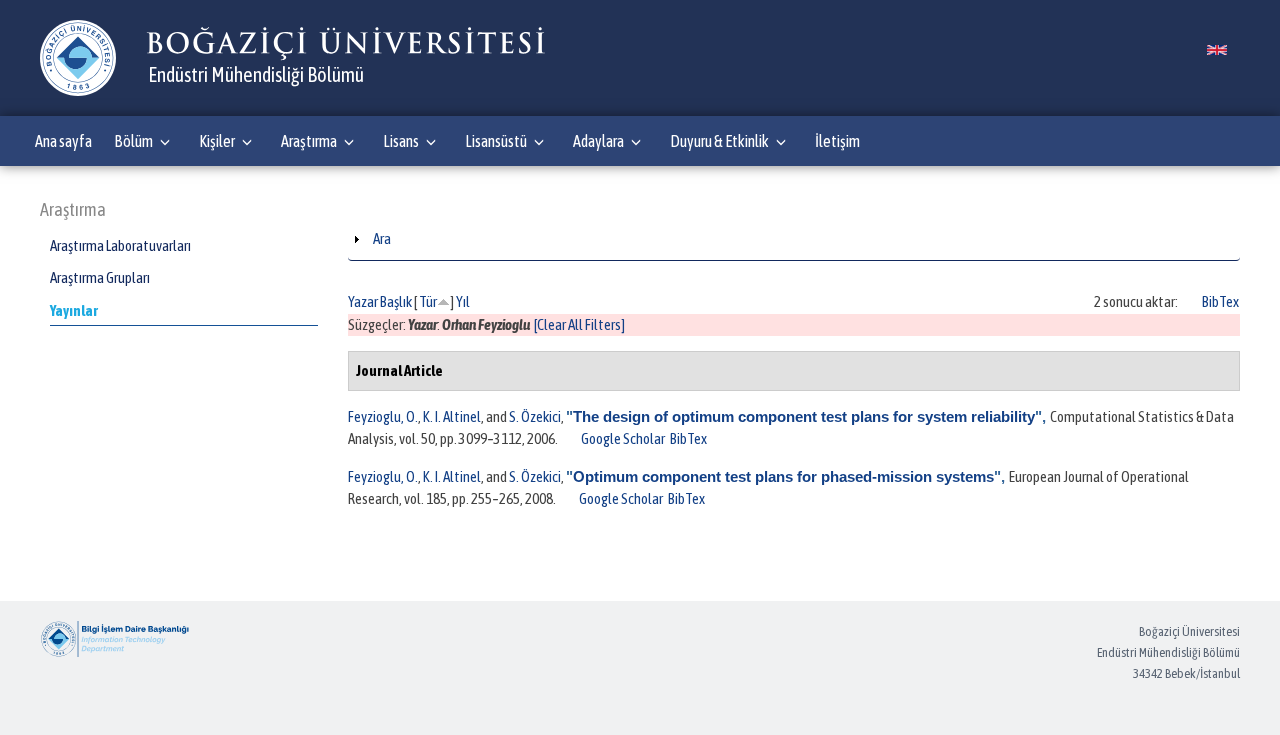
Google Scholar (623, 438)
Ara (382, 238)
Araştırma (309, 141)
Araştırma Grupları (100, 277)
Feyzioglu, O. (383, 416)
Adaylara (598, 141)
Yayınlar (74, 310)
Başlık (396, 301)
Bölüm (133, 141)
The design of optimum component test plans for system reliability (804, 416)
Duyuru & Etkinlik (719, 141)
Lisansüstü (496, 141)
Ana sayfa (63, 141)
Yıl (463, 301)
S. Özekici (535, 416)
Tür (428, 301)
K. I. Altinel (452, 416)
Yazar (363, 301)
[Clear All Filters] (579, 324)
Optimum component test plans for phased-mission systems (783, 476)
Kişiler (217, 141)
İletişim (837, 141)
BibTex (1220, 301)
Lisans (401, 141)
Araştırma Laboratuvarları (120, 245)
